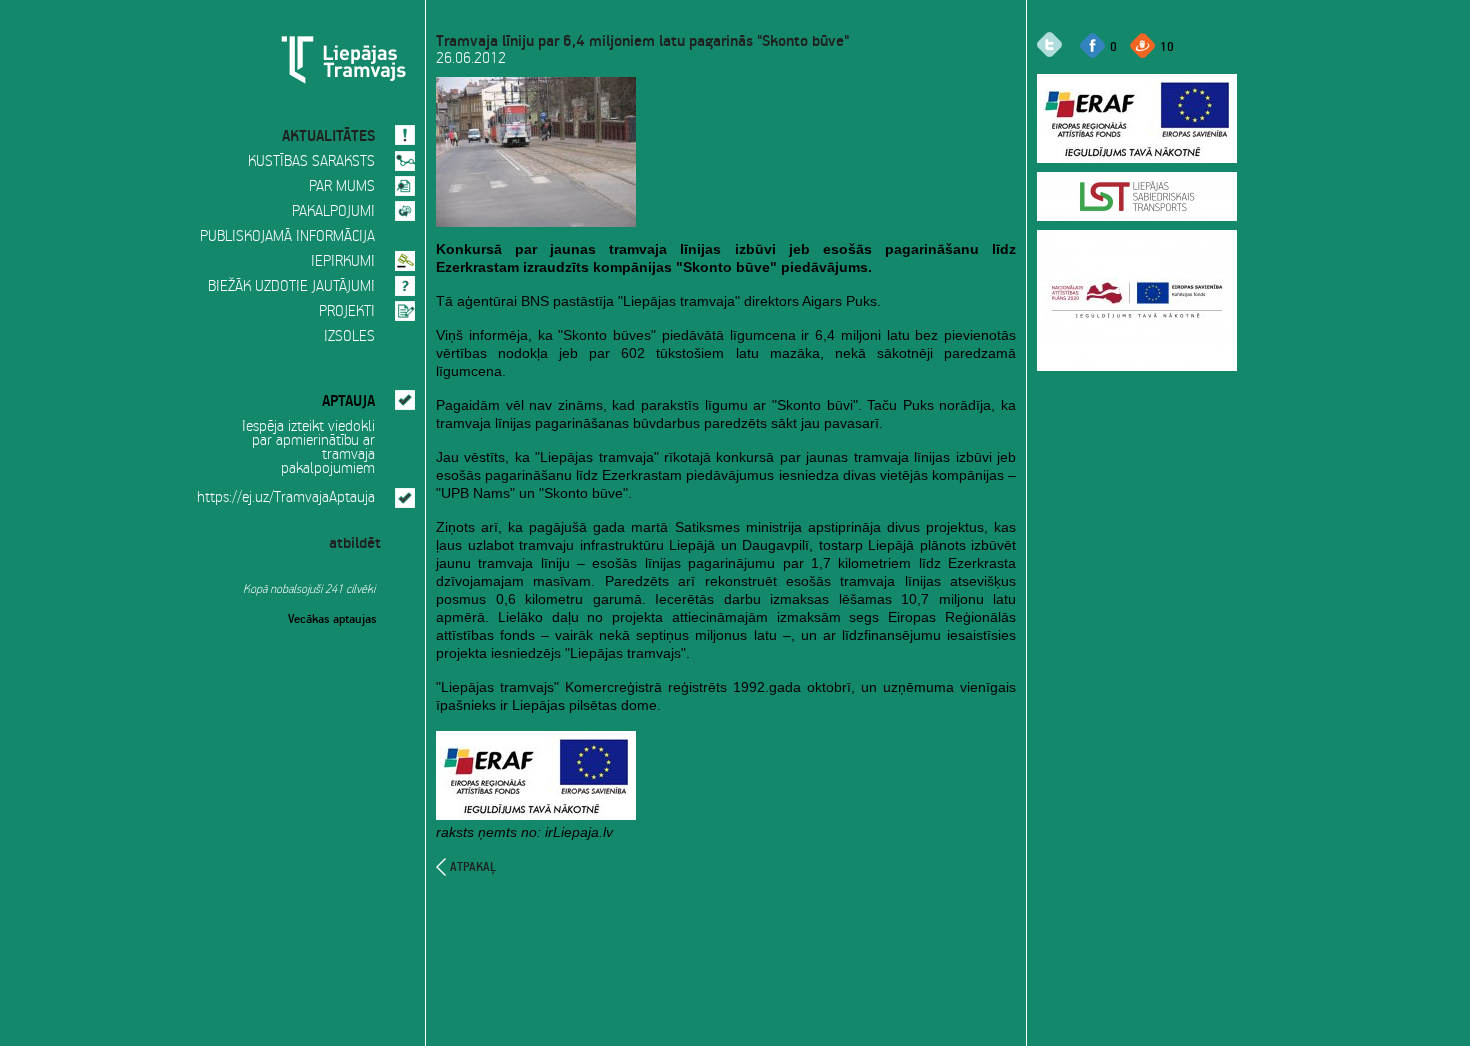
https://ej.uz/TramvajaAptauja (286, 498)
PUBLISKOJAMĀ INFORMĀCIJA (287, 237)
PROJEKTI (347, 312)
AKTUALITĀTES (328, 133)
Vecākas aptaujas (332, 617)
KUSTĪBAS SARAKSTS (311, 162)
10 (1167, 45)
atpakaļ (473, 867)
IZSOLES (349, 337)
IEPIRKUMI (343, 262)
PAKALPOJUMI (333, 212)
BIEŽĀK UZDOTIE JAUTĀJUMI (291, 287)
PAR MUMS (342, 187)
